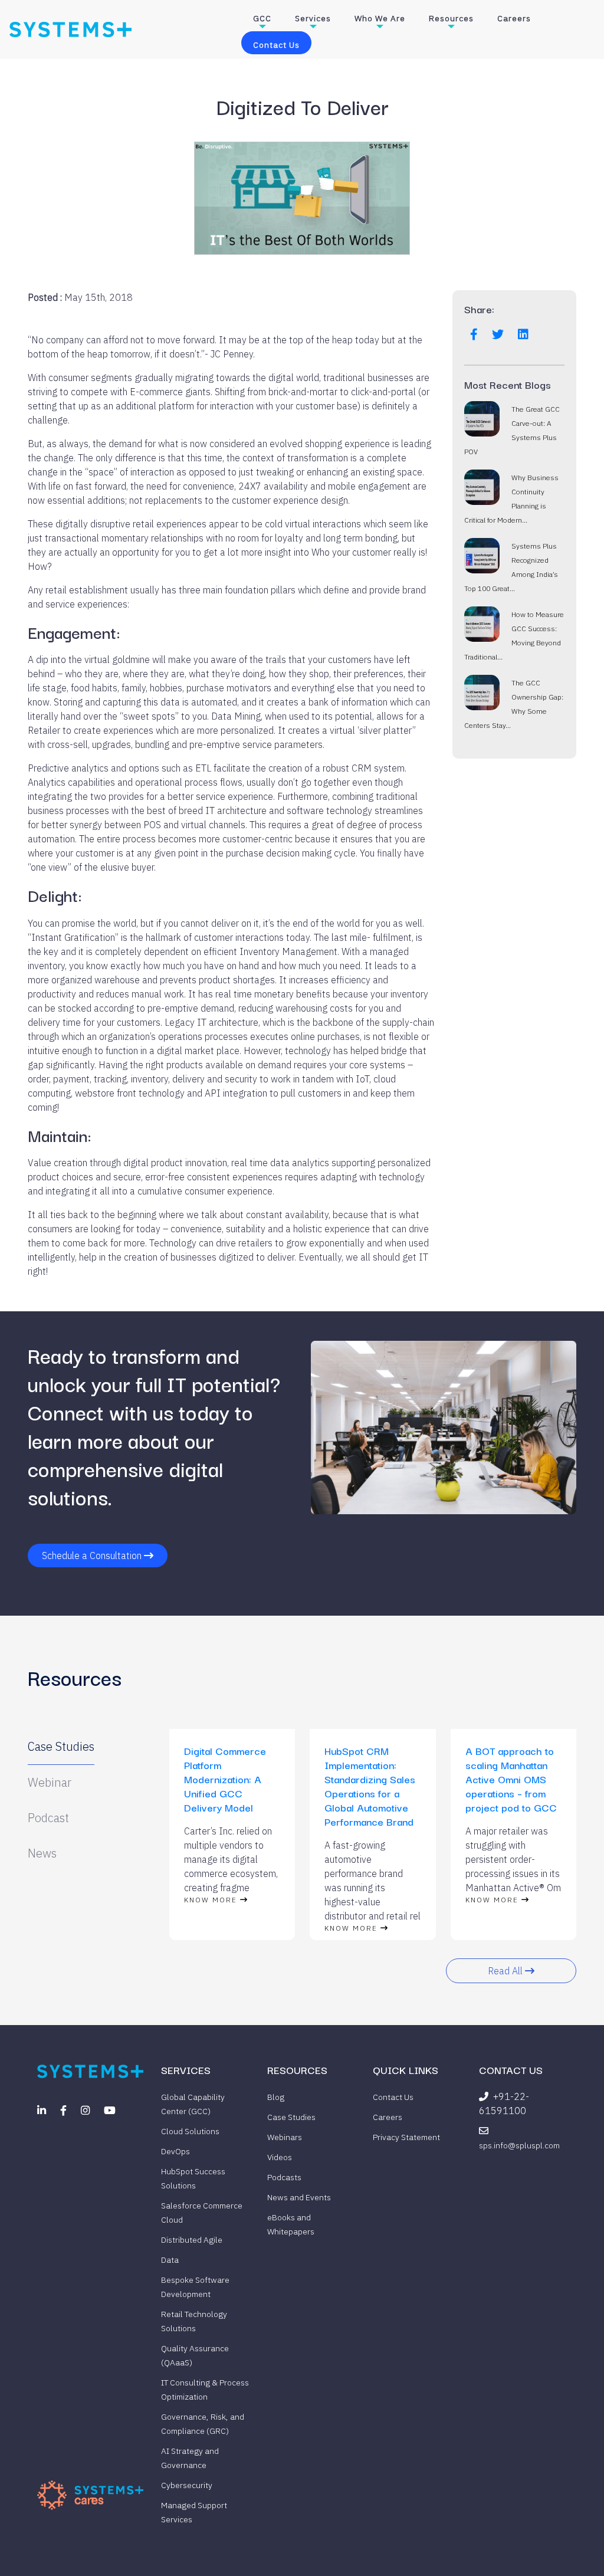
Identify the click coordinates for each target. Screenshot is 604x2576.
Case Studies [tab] (61, 1746)
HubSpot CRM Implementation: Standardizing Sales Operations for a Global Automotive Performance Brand (370, 1786)
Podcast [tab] (48, 1818)
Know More (212, 1900)
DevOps (175, 2151)
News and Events (299, 2197)
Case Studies (291, 2117)
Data (170, 2260)
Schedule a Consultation (93, 1556)
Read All (506, 1971)
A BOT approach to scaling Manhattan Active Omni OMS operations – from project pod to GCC (511, 1779)
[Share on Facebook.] (474, 334)
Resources (451, 18)
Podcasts (284, 2177)
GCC (262, 18)
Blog (276, 2097)
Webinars (285, 2137)
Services (313, 18)
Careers (514, 18)
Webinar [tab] (50, 1782)
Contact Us (276, 45)
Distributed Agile (192, 2240)
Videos (280, 2157)
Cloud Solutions (190, 2131)
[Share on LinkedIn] (523, 334)
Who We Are (380, 18)
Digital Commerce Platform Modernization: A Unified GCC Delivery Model (225, 1779)
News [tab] (42, 1853)
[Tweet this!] (498, 334)
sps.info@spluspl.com (519, 2145)
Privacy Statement (406, 2137)
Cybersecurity (187, 2485)
